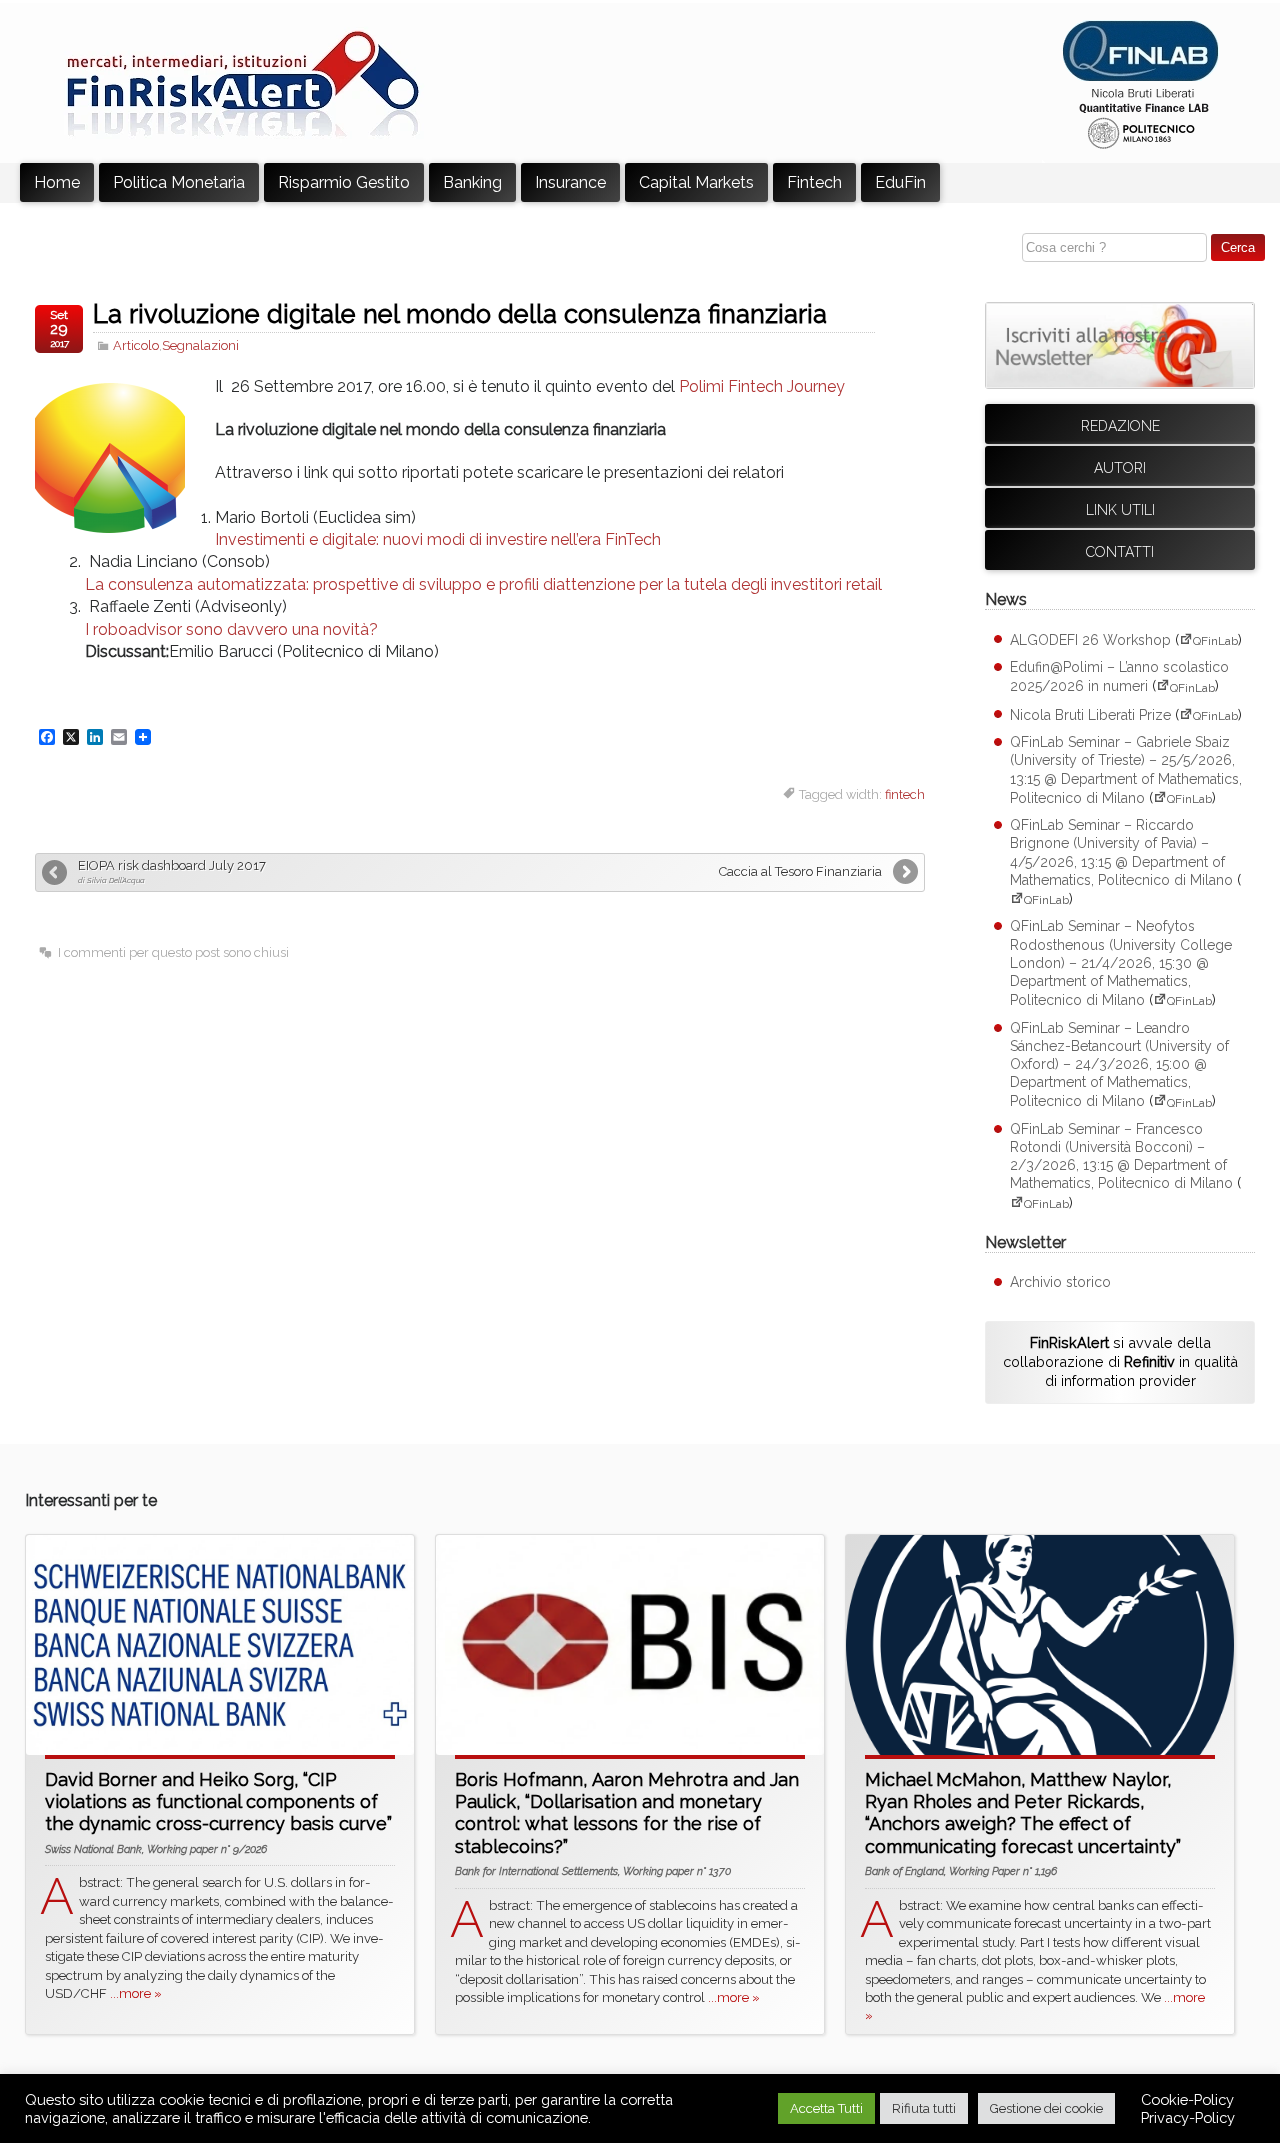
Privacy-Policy (1188, 2117)
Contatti (1120, 552)
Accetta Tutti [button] (826, 2108)
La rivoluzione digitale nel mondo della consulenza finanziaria (460, 314)
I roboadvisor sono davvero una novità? (231, 629)
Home (57, 182)
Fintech (814, 182)
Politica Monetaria (179, 182)
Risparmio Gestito (344, 182)
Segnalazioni (200, 345)
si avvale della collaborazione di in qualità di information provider (1120, 1361)
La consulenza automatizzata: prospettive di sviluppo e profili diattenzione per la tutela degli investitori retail (483, 584)
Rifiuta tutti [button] (924, 2108)
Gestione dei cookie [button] (1046, 2108)
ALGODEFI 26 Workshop (1090, 640)
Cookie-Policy (1187, 2099)
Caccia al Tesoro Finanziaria (800, 871)
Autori (1120, 468)
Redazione (1120, 426)
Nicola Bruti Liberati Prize (1090, 715)
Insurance (570, 182)
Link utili (1120, 510)
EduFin (900, 182)
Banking (472, 182)
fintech (905, 794)
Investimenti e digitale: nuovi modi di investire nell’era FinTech (438, 539)
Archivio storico (1060, 1282)
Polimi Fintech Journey (762, 386)
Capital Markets (696, 182)
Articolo (136, 345)
